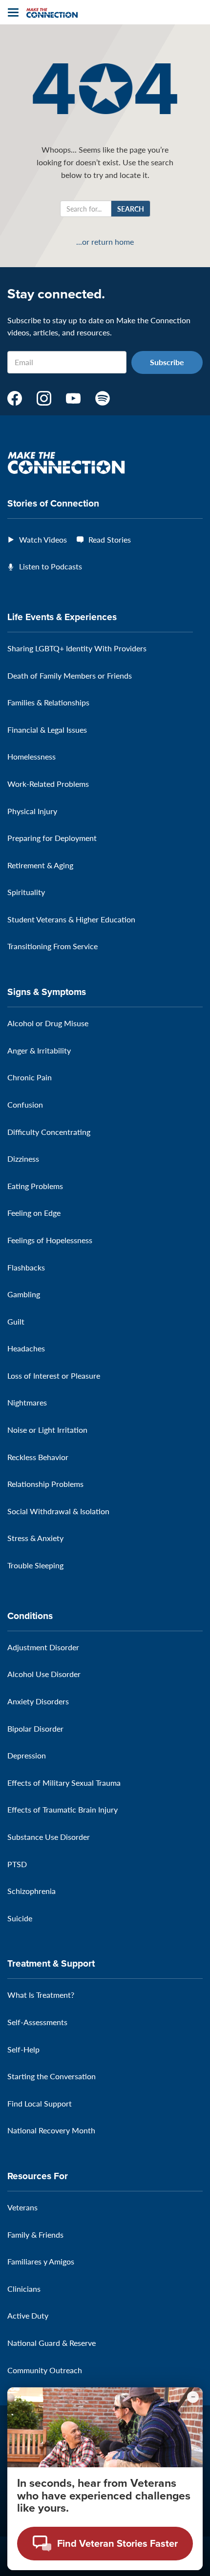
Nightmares (27, 1402)
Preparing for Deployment (52, 838)
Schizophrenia (31, 1891)
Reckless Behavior (38, 1457)
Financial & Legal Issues (47, 730)
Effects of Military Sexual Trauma (64, 1783)
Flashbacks (26, 1267)
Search (131, 209)
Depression (27, 1755)
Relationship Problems (45, 1484)
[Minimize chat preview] (193, 2397)
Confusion (25, 1104)
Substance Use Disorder (49, 1837)
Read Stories (110, 539)
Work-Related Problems (48, 784)
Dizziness (23, 1159)
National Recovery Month (51, 2130)
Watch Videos (43, 539)
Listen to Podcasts (51, 566)
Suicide (20, 1918)
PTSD (17, 1864)
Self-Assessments (37, 2022)
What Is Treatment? (41, 1995)
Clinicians (24, 2289)
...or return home (105, 242)
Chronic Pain (30, 1077)
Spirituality (26, 892)
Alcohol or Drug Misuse (48, 1023)
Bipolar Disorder (35, 1728)
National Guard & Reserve (52, 2343)
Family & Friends (35, 2234)
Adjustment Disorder (43, 1647)
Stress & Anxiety (35, 1538)
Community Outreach (45, 2370)
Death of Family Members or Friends (70, 675)
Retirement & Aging (40, 865)
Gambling (24, 1294)
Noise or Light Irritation (47, 1430)
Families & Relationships (48, 702)
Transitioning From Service (52, 946)
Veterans (22, 2207)
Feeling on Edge (34, 1213)
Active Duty (28, 2315)
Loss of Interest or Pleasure (54, 1376)
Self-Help (23, 2049)
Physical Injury (32, 811)
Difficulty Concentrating (49, 1132)
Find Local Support (40, 2103)
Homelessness (31, 756)
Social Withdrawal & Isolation (58, 1511)
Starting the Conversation (52, 2076)
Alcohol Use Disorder (44, 1674)
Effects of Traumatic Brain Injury (63, 1809)
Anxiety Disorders (38, 1701)
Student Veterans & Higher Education (71, 919)
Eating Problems (35, 1186)
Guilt (16, 1321)
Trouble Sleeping (35, 1565)
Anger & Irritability (39, 1050)
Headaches (26, 1348)
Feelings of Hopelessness (50, 1240)
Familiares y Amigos (41, 2261)
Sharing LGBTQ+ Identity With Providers (77, 648)
